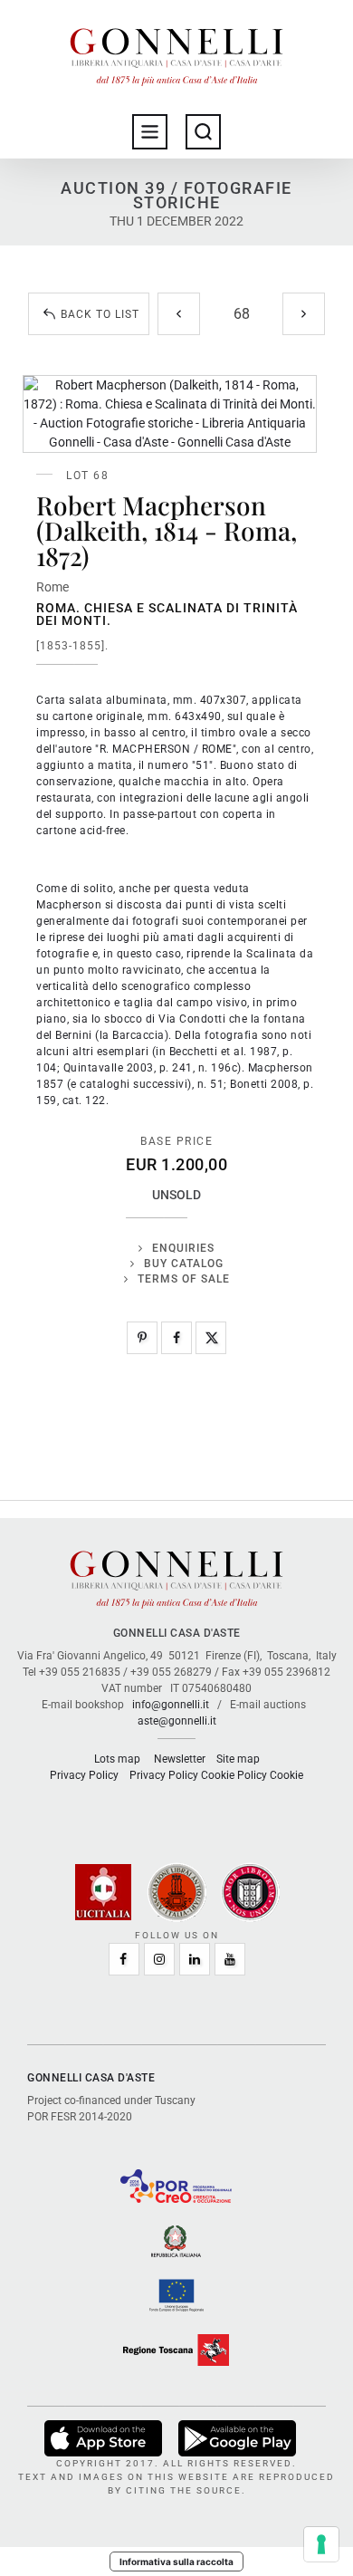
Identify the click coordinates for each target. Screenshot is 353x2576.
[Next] (304, 314)
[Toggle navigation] (150, 132)
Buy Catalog (184, 1264)
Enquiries (183, 1248)
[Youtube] (230, 1959)
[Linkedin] (195, 1959)
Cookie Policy (234, 1775)
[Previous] (179, 314)
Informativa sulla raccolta (176, 2562)
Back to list (100, 314)
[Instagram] (159, 1959)
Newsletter (180, 1759)
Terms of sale (184, 1279)
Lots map (117, 1759)
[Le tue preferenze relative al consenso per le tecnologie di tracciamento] (321, 2544)
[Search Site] (203, 132)
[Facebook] (176, 1338)
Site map (238, 1759)
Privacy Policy (84, 1775)
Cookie (286, 1775)
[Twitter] (211, 1338)
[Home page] (176, 53)
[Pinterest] (142, 1338)
